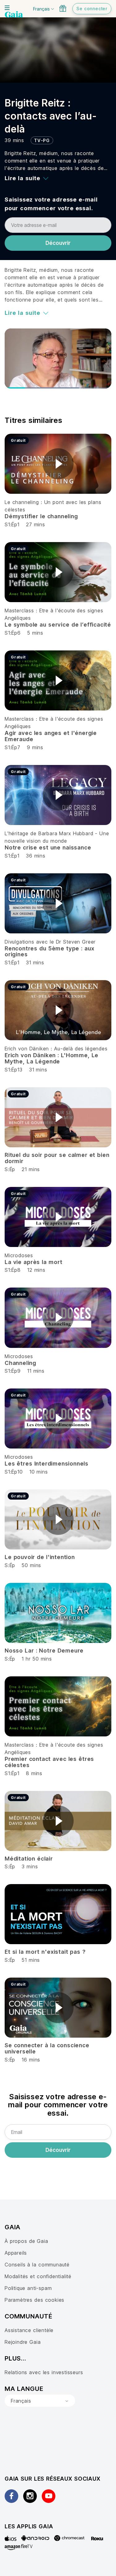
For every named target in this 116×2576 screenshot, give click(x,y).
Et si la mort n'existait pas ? (45, 1952)
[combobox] (40, 2401)
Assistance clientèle (29, 2330)
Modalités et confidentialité (38, 2276)
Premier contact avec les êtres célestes (49, 1762)
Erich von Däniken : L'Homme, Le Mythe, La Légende (52, 1058)
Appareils (16, 2253)
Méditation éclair (29, 1859)
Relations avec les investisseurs (44, 2372)
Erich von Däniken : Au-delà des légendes (56, 1049)
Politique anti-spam (28, 2288)
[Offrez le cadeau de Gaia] (63, 8)
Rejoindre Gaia (23, 2342)
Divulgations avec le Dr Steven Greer (50, 942)
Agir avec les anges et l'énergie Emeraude (51, 736)
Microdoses (19, 1255)
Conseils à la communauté (37, 2265)
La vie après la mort (34, 1262)
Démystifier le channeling (41, 516)
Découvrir (58, 243)
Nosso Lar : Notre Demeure (44, 1651)
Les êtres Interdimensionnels (47, 1464)
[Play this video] (58, 464)
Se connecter (92, 9)
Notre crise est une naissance (48, 847)
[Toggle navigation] (7, 8)
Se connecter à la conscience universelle (47, 2048)
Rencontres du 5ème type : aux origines (49, 951)
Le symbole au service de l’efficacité (58, 625)
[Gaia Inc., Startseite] (14, 15)
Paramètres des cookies (34, 2300)
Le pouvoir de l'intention (40, 1557)
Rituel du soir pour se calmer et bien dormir (57, 1158)
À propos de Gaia (26, 2241)
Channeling (20, 1363)
